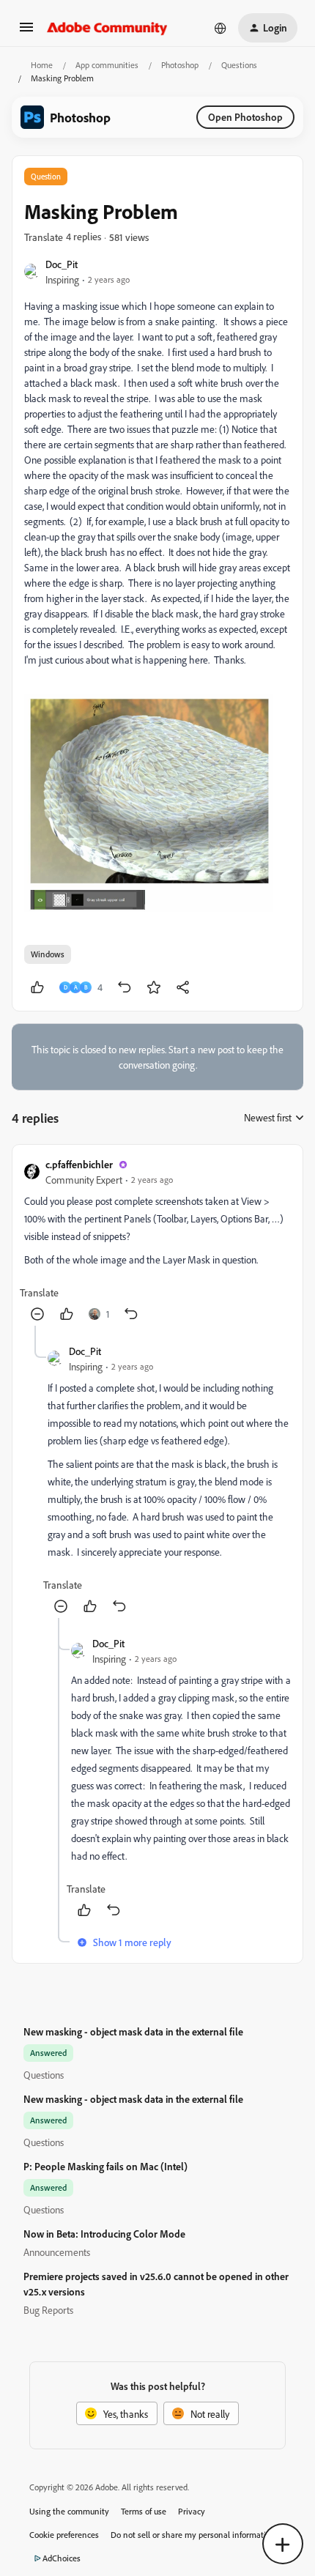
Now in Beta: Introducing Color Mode (104, 2234)
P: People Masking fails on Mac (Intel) (105, 2166)
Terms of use (144, 2511)
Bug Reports (48, 2310)
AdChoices (62, 2558)
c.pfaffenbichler (79, 1164)
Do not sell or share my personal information (193, 2535)
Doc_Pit (62, 264)
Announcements (57, 2252)
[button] (26, 32)
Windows (48, 954)
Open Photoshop (245, 117)
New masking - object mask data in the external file (133, 2031)
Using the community (69, 2511)
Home (42, 65)
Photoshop (180, 65)
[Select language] (220, 28)
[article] (157, 1241)
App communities (107, 65)
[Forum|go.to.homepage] (107, 28)
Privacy (192, 2511)
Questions (239, 65)
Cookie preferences (64, 2535)
